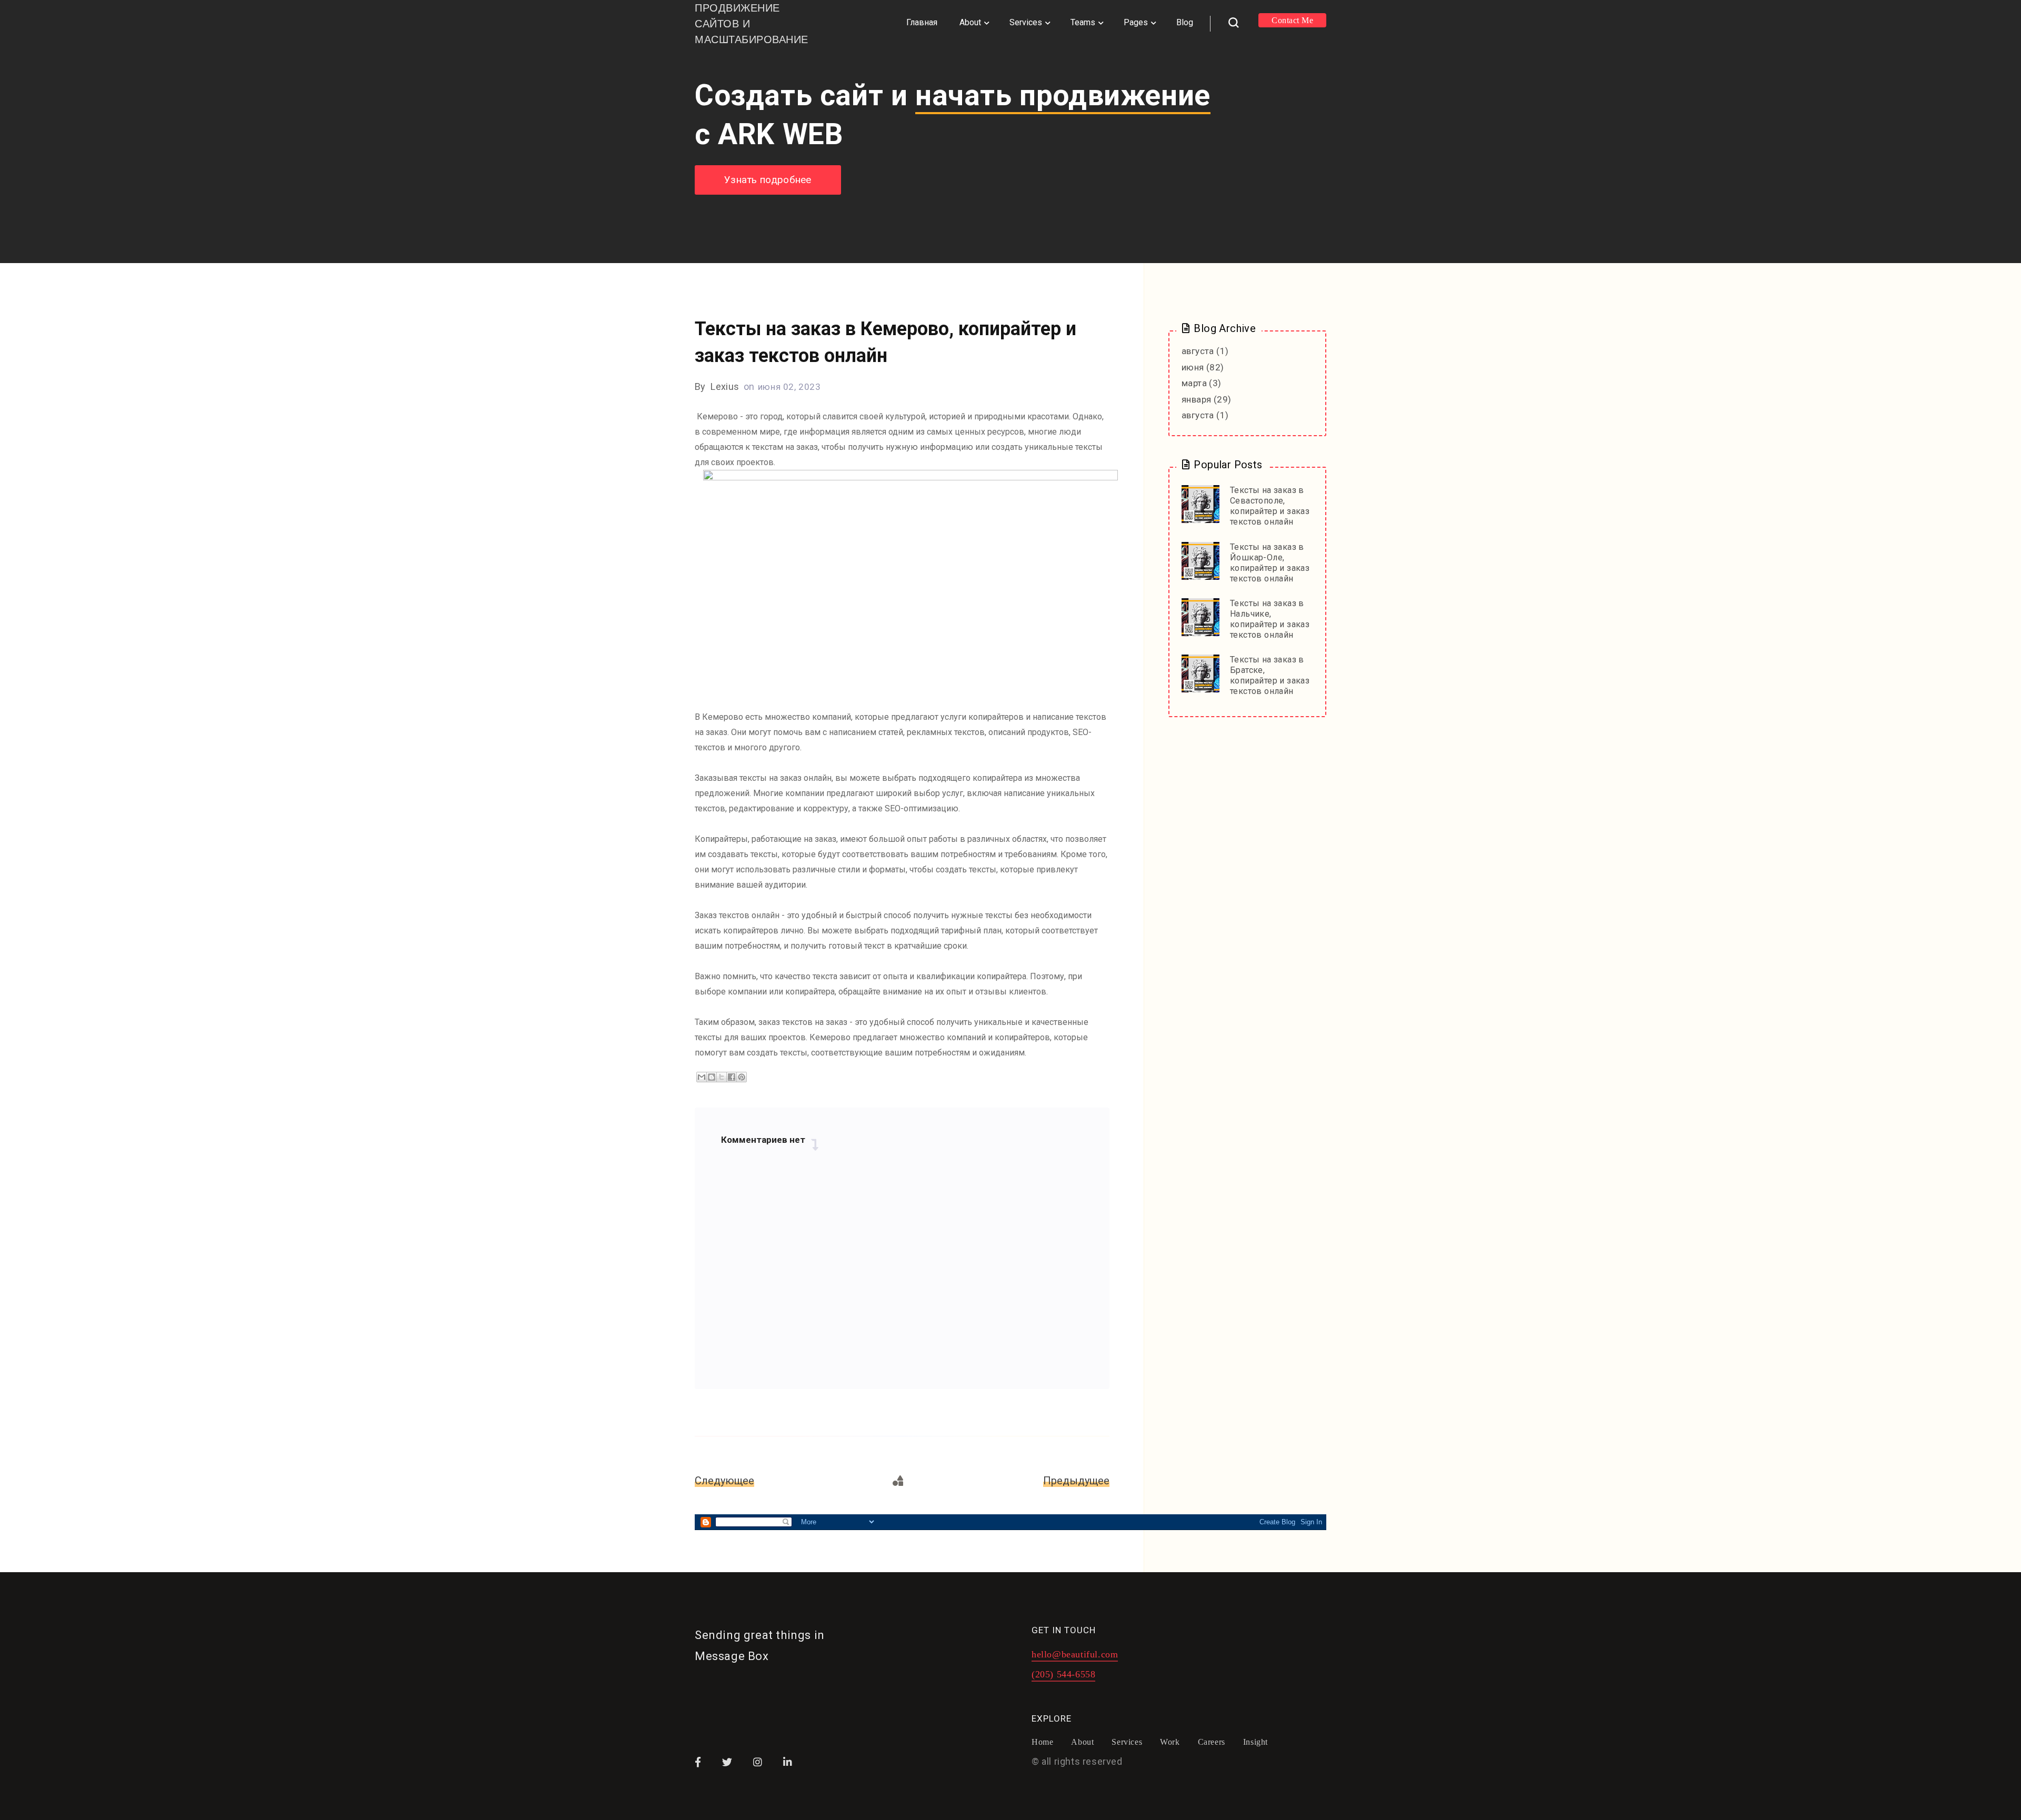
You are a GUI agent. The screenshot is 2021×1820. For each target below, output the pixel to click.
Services (1026, 22)
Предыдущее (1076, 1481)
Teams (1083, 22)
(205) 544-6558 (1063, 1675)
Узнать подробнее (768, 180)
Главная (922, 22)
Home (1042, 1742)
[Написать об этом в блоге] (712, 1077)
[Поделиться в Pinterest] (742, 1077)
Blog (1185, 22)
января (1196, 399)
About (970, 22)
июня (1193, 367)
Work (1170, 1742)
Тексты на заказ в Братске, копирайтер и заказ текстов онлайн (1270, 675)
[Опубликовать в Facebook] (732, 1077)
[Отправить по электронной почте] (702, 1077)
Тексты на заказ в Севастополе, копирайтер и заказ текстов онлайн (1270, 506)
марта (1194, 383)
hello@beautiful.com (1075, 1655)
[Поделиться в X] (722, 1077)
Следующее (724, 1481)
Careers (1212, 1742)
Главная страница (899, 1481)
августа (1198, 351)
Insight (1255, 1742)
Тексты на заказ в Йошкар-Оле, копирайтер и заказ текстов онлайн (1270, 563)
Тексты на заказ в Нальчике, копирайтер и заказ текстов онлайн (1270, 619)
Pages (1136, 22)
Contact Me (1292, 20)
